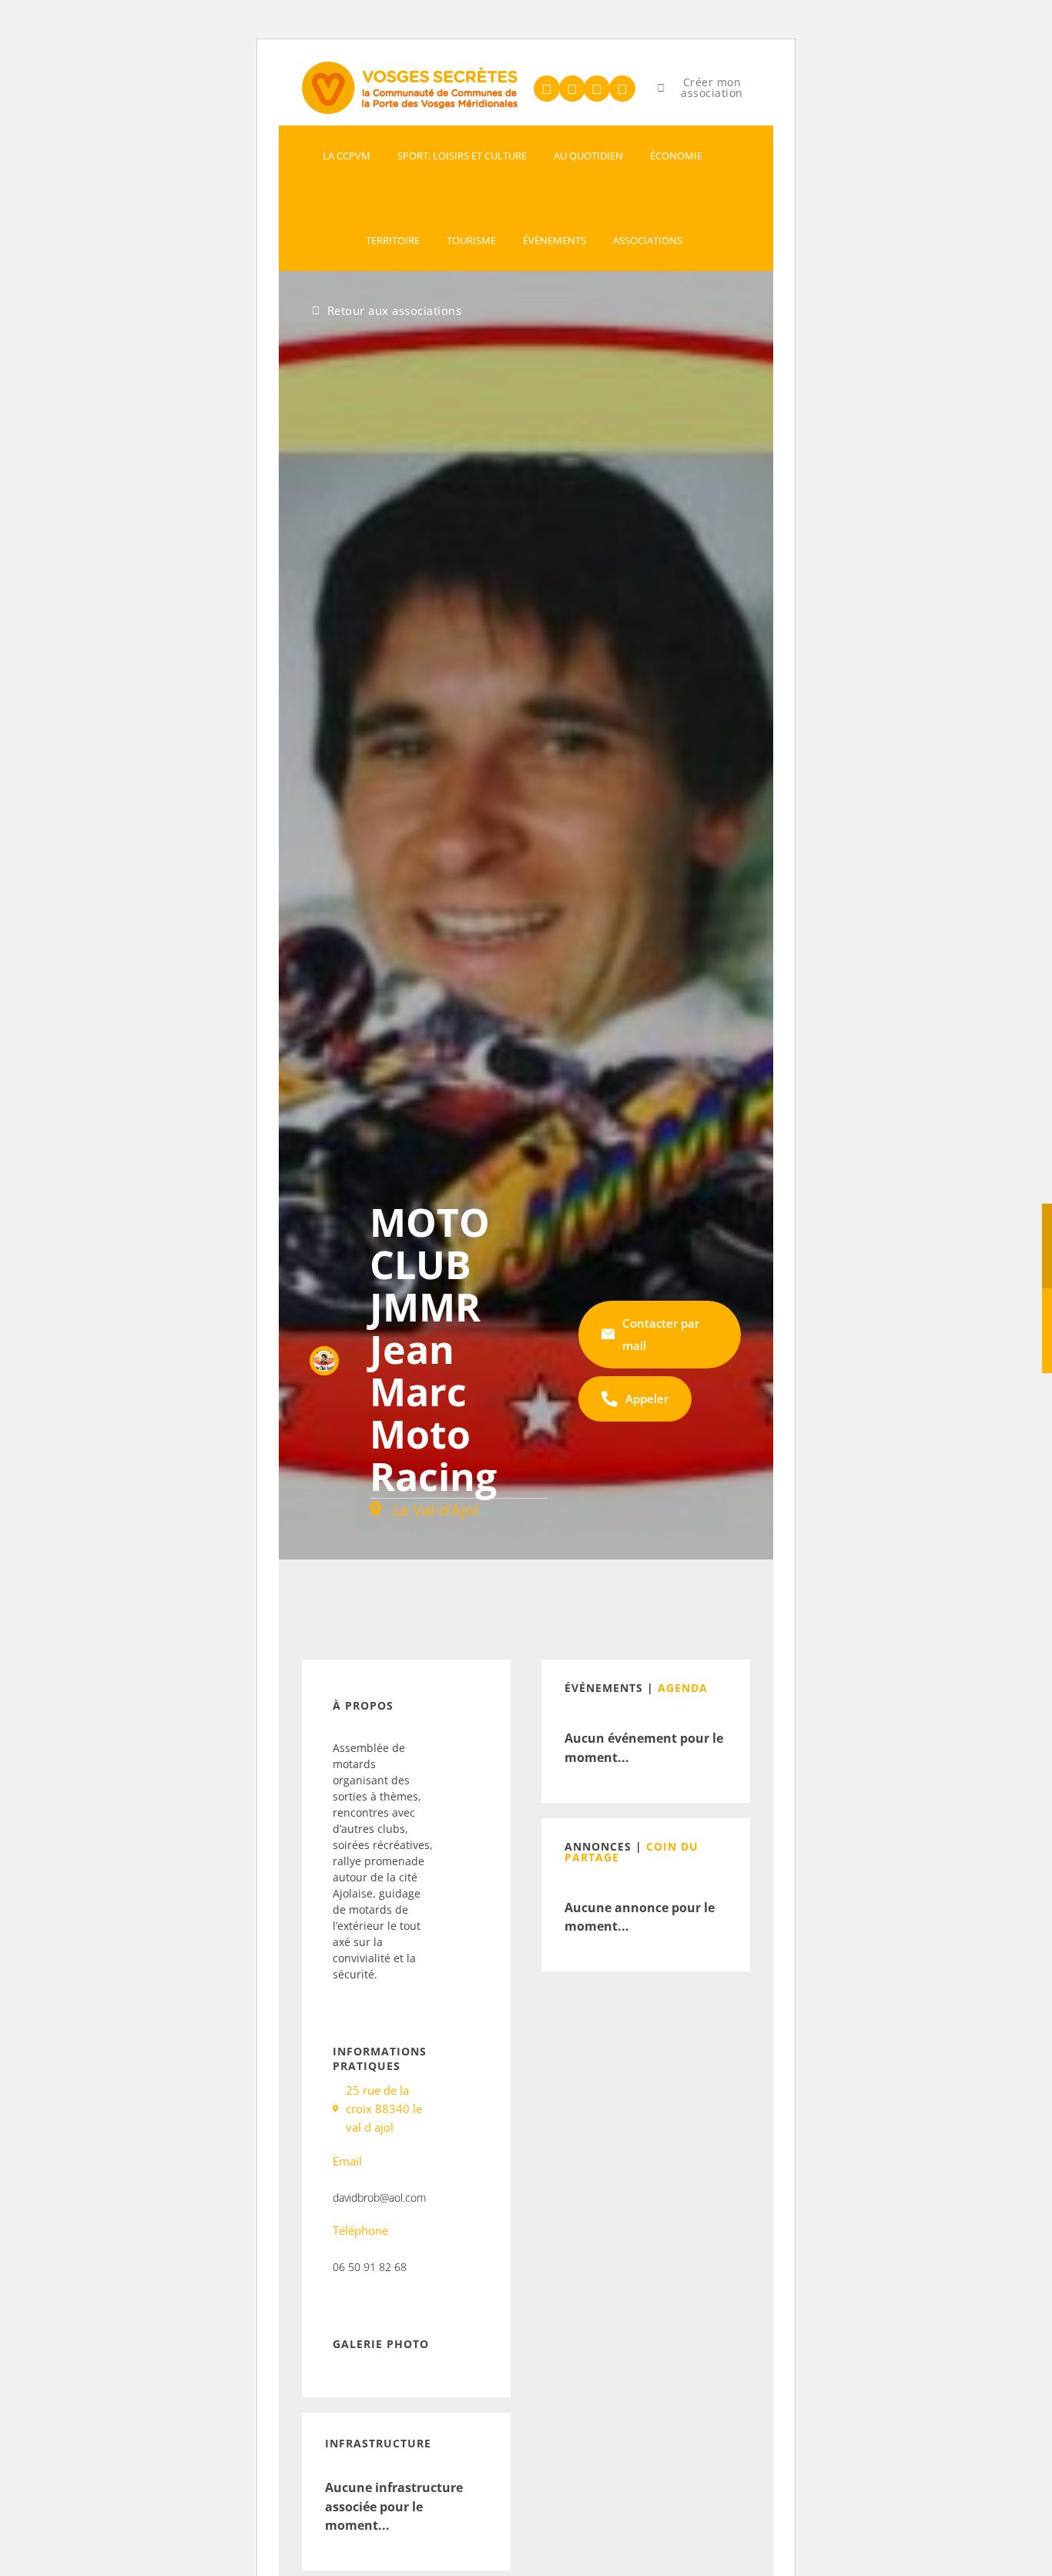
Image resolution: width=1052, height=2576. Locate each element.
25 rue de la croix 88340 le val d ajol (384, 2109)
